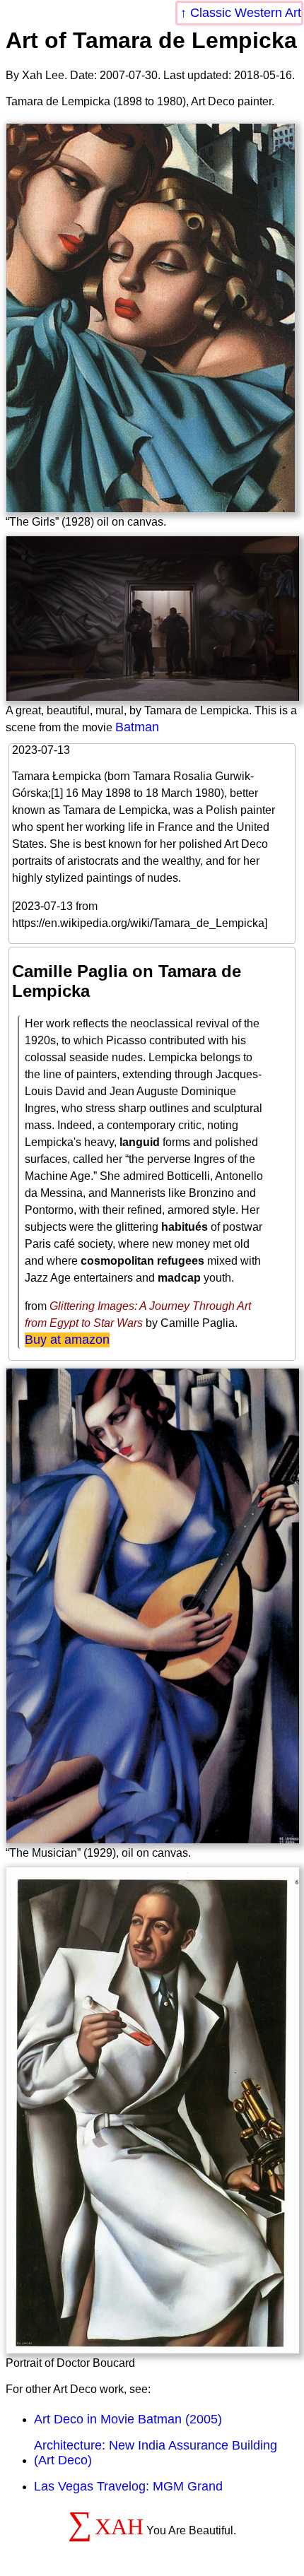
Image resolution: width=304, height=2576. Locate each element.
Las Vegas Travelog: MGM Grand (128, 2486)
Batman (137, 727)
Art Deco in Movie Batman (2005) (128, 2419)
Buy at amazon (67, 1340)
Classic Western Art (246, 13)
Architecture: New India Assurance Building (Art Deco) (156, 2453)
